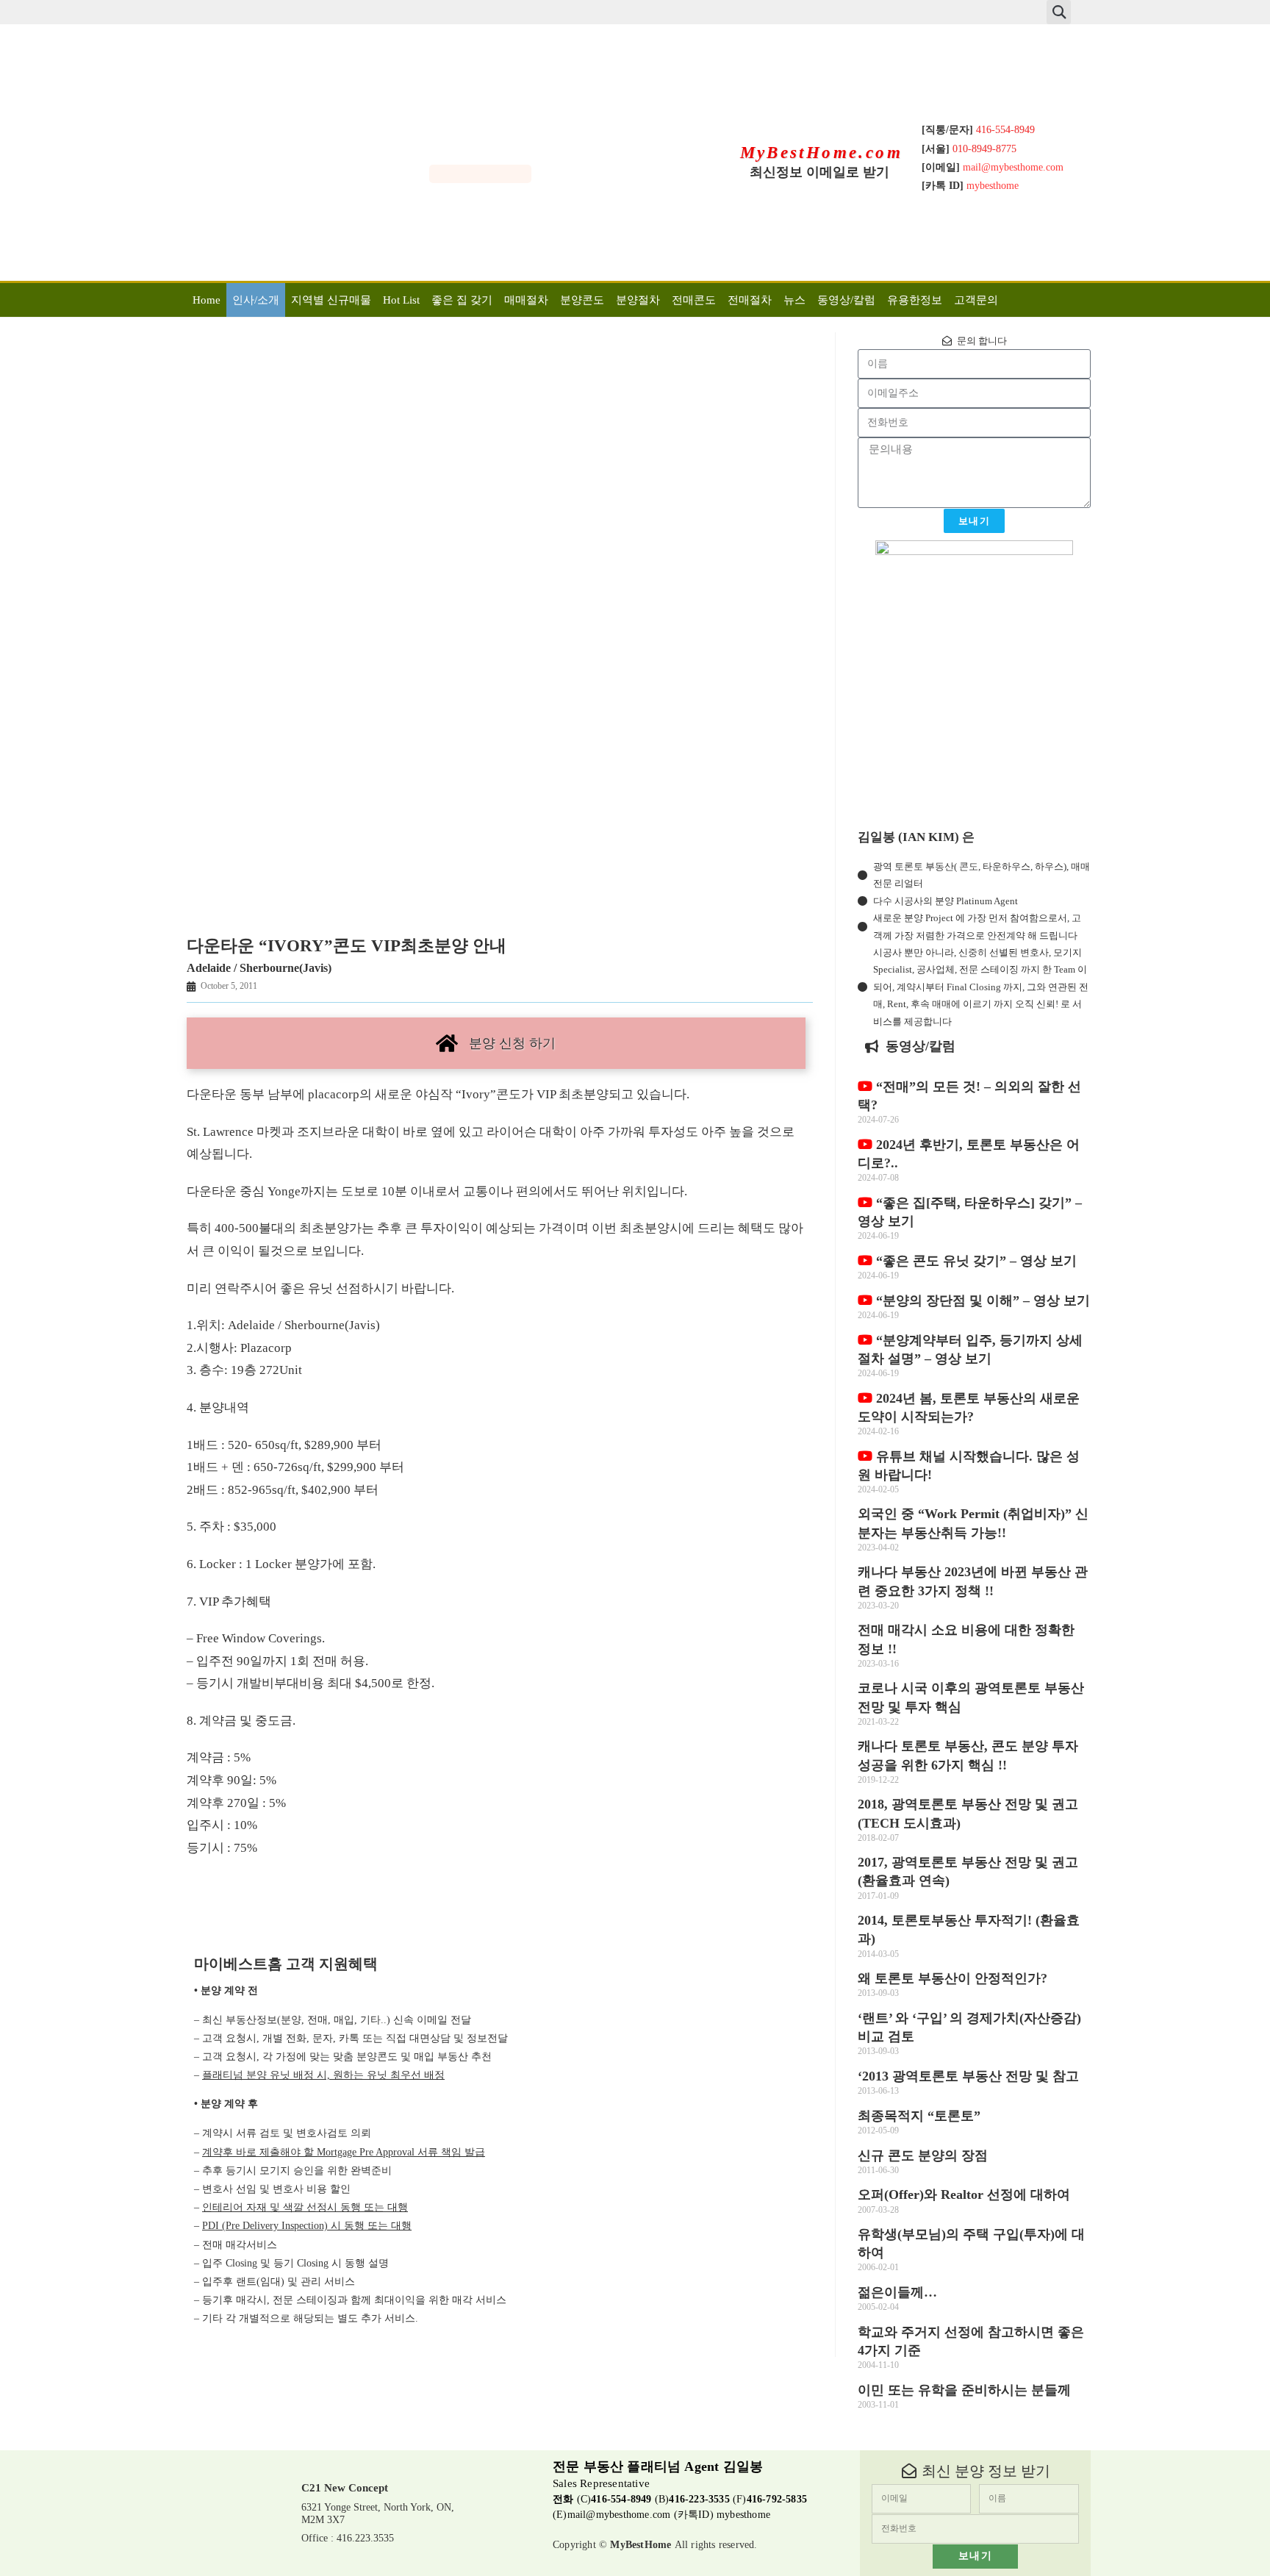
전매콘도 (694, 300)
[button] (1059, 12)
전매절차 (750, 300)
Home (207, 300)
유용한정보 (915, 300)
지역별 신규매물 (331, 300)
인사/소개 (256, 300)
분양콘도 (582, 300)
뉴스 (794, 300)
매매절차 (526, 300)
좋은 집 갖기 (462, 300)
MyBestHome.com (822, 153)
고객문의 (976, 300)
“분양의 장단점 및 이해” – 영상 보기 (981, 1300)
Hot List (401, 300)
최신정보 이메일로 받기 (819, 172)
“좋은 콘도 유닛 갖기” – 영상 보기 (975, 1261)
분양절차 (638, 300)
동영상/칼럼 (846, 300)
